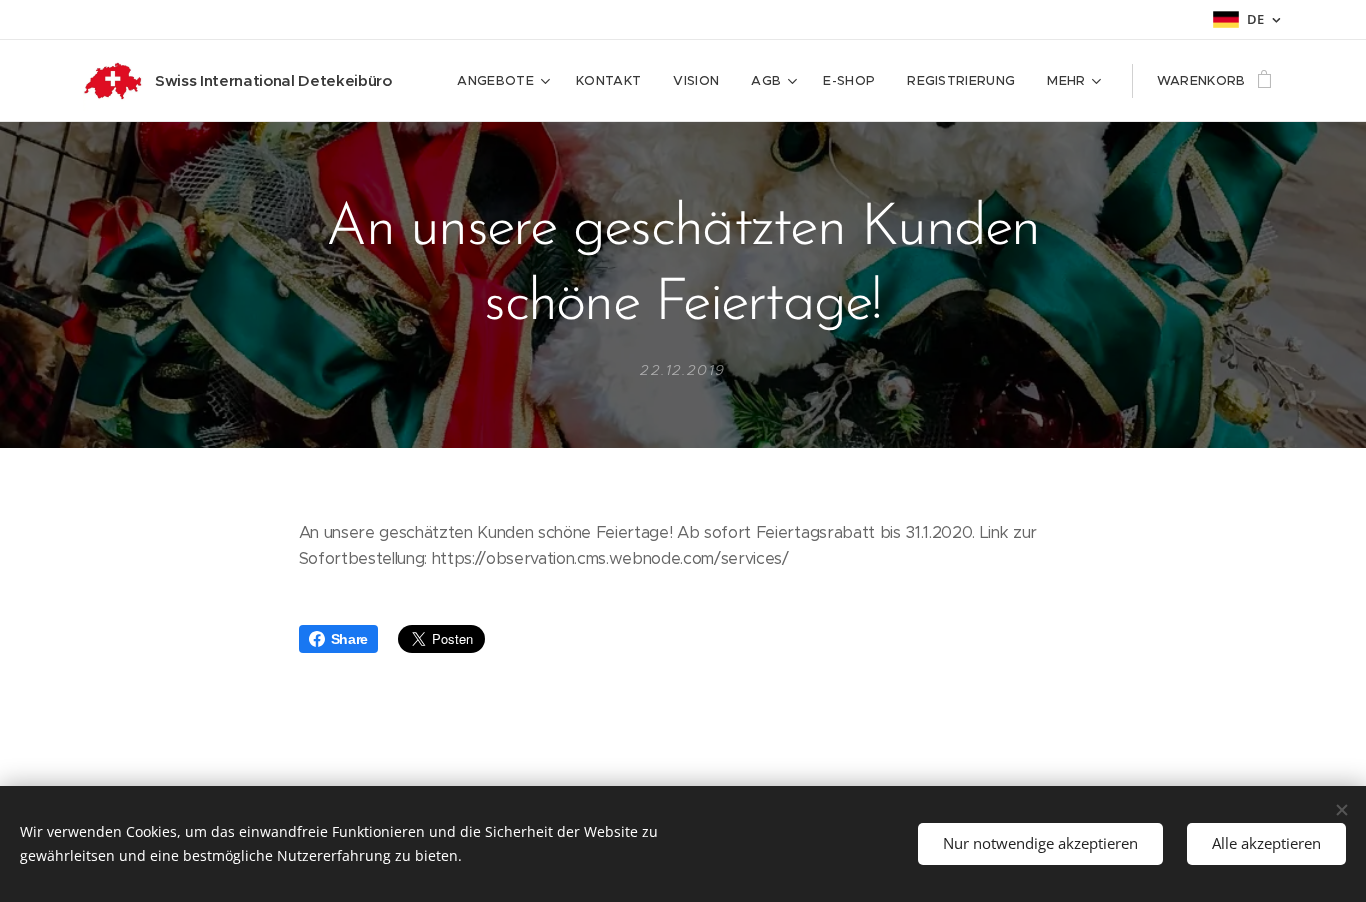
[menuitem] (506, 81)
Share (349, 639)
